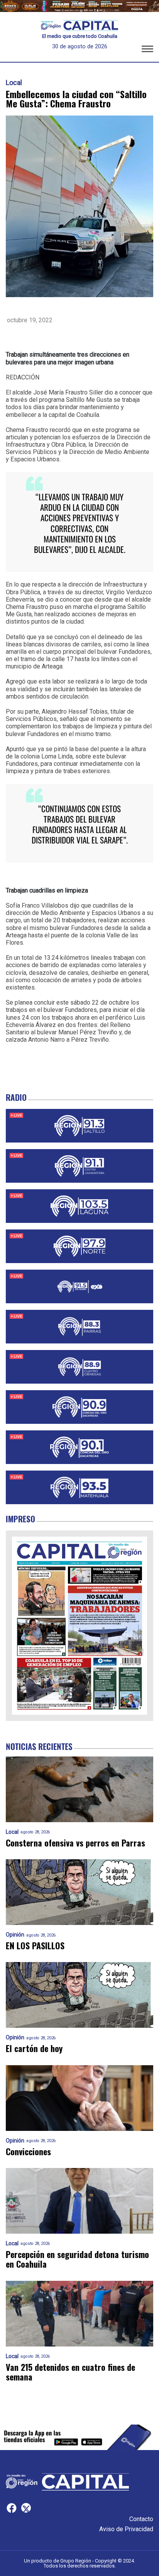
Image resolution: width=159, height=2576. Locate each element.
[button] (147, 50)
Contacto (141, 2519)
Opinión (15, 1935)
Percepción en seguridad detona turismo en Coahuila (77, 2259)
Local (14, 83)
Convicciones (28, 2152)
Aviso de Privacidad (126, 2529)
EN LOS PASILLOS (35, 1946)
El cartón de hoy (34, 2048)
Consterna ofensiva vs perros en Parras (75, 1843)
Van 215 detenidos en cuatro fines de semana (70, 2372)
